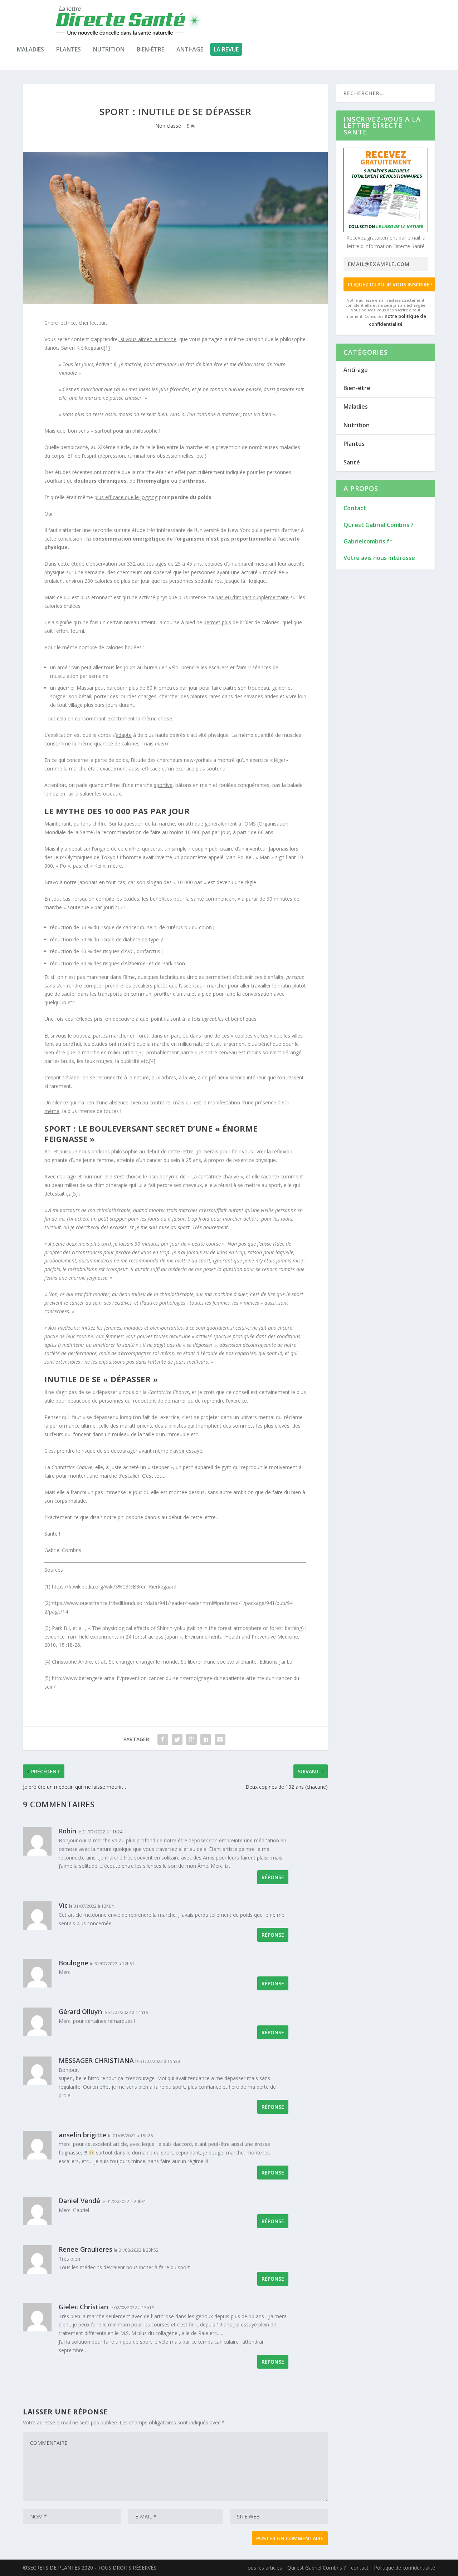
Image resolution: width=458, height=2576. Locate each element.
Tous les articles (263, 2568)
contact (360, 2568)
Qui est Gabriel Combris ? (316, 2568)
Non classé (168, 126)
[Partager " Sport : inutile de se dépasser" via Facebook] (163, 1739)
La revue (226, 49)
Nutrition (109, 49)
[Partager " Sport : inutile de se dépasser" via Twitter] (177, 1739)
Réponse (273, 1877)
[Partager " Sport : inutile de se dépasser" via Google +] (191, 1739)
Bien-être (150, 49)
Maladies (30, 49)
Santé (352, 462)
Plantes (69, 49)
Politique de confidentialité (405, 2568)
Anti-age (190, 49)
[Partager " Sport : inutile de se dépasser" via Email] (220, 1739)
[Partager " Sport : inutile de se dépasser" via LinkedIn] (206, 1739)
